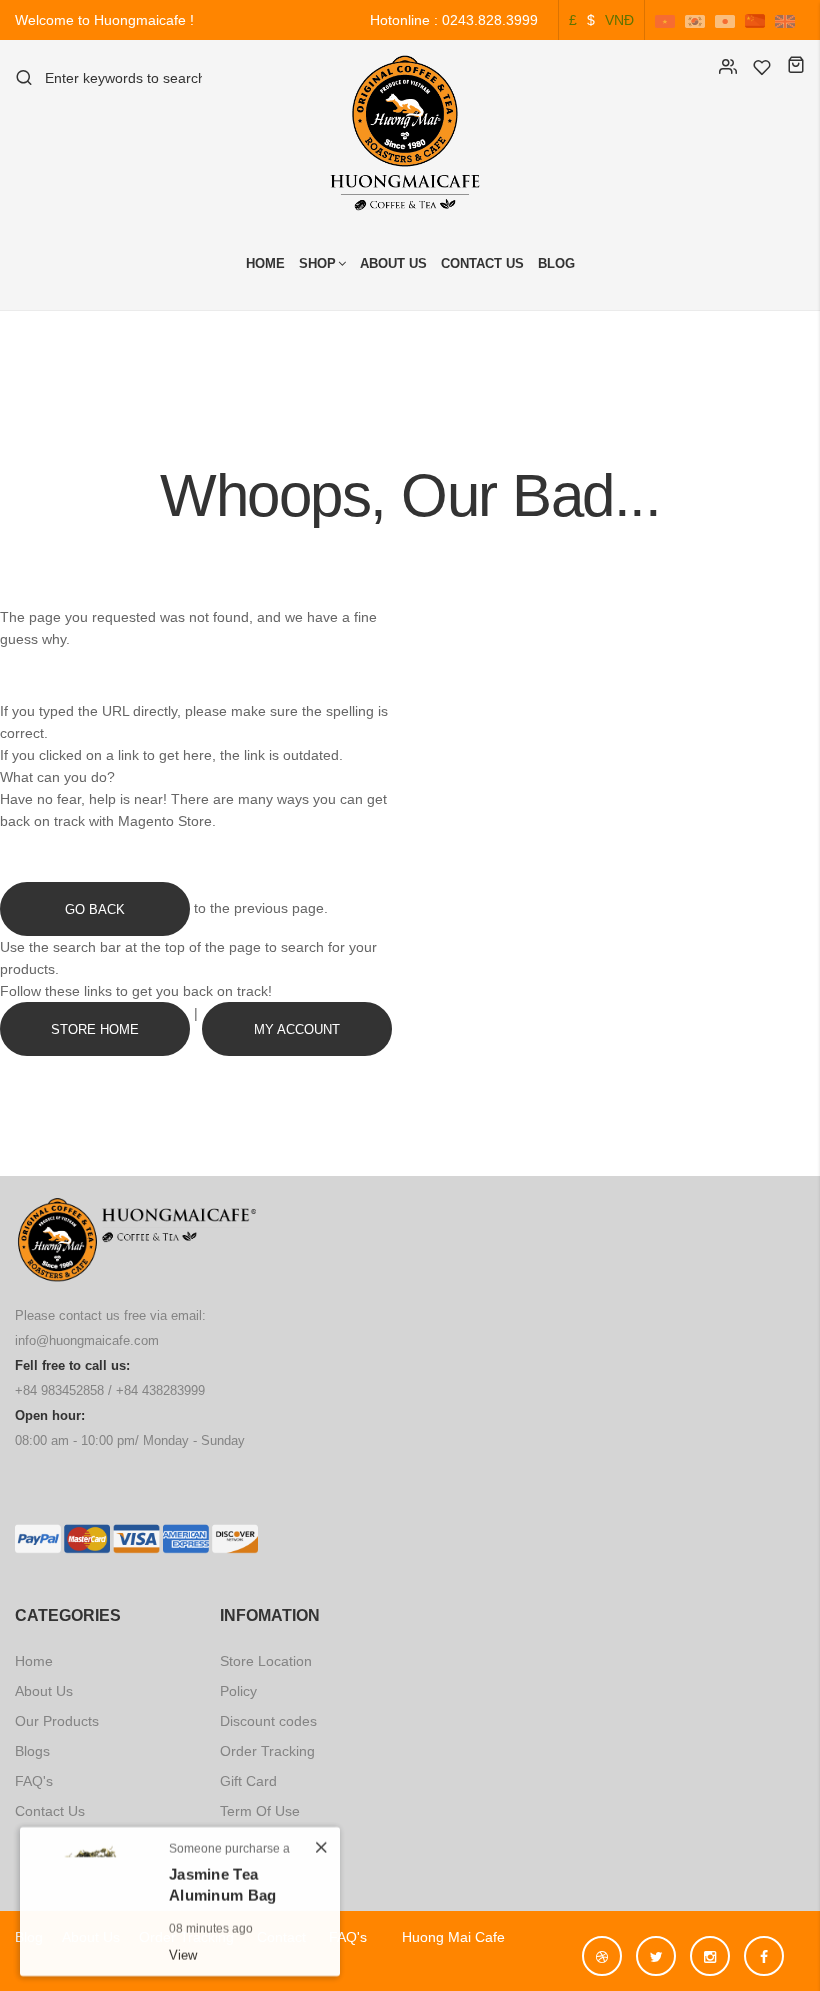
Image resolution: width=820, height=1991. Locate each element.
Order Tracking (267, 1751)
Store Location (266, 1661)
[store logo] (410, 133)
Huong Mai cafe (445, 1937)
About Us (393, 263)
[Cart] (796, 66)
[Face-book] (764, 1947)
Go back (95, 908)
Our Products (57, 1721)
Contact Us (482, 263)
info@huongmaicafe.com (87, 1340)
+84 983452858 (59, 1390)
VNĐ (619, 20)
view (183, 1949)
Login (728, 66)
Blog (556, 263)
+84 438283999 (160, 1390)
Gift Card (248, 1781)
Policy (238, 1691)
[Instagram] (715, 1947)
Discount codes (268, 1721)
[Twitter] (661, 1947)
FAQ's (34, 1781)
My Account (297, 1028)
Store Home (95, 1028)
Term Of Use (260, 1811)
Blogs (32, 1751)
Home (265, 263)
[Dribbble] (607, 1947)
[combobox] (123, 77)
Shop (317, 263)
